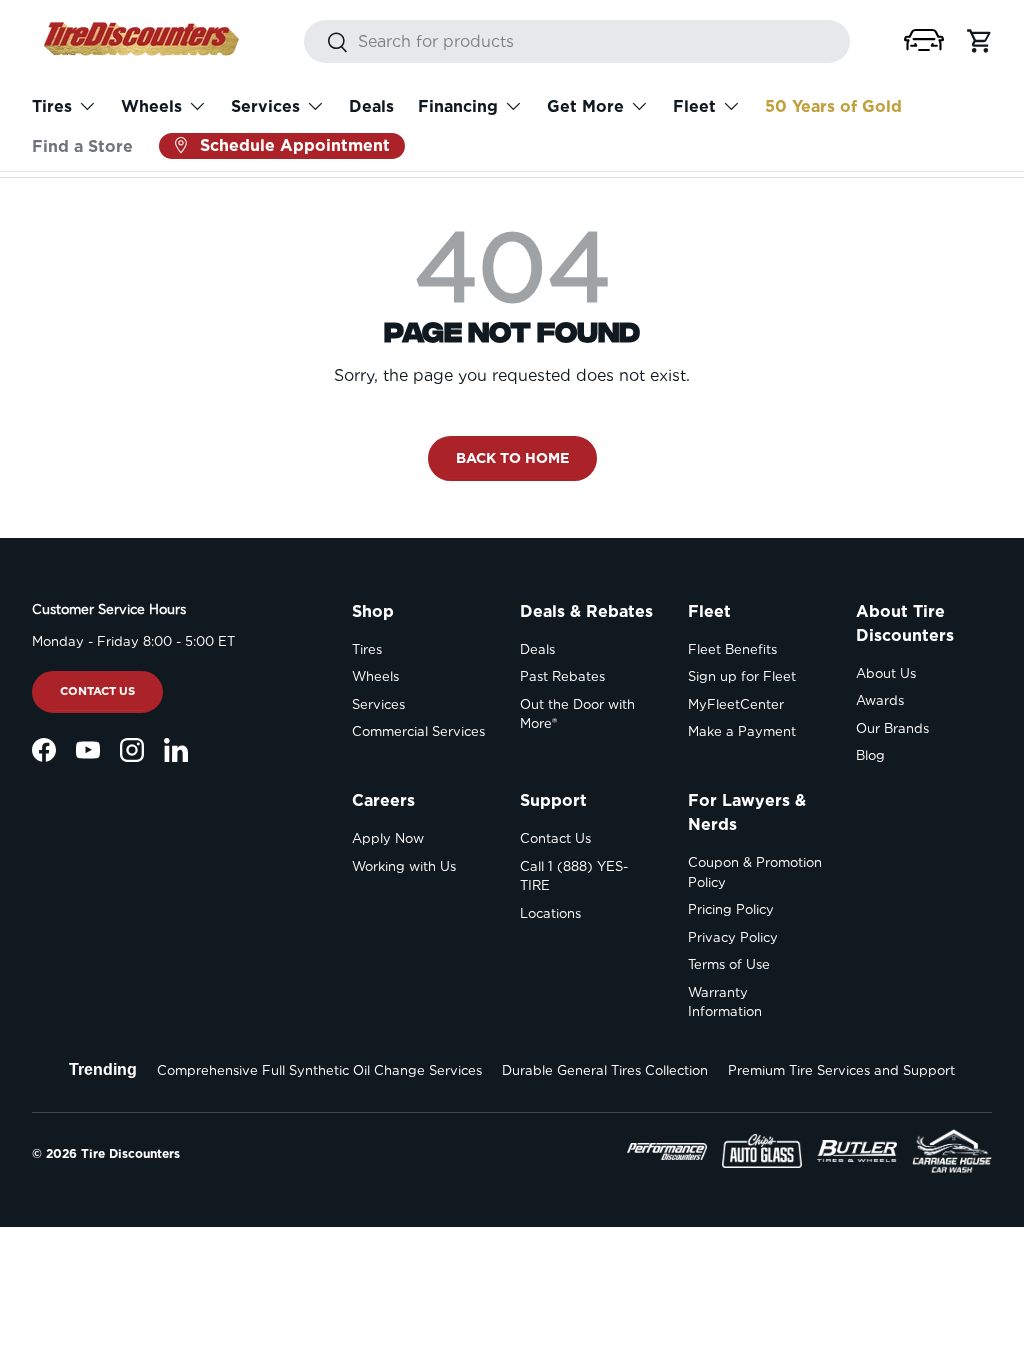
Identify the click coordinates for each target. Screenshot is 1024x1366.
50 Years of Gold (833, 106)
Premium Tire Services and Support (841, 1070)
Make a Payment (742, 731)
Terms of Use (729, 964)
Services (378, 704)
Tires (367, 649)
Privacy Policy (733, 937)
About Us (886, 673)
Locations (550, 913)
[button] (924, 40)
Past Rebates (562, 676)
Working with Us (404, 866)
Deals (371, 106)
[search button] (326, 43)
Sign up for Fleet (742, 676)
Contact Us (97, 691)
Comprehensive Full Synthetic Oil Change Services (319, 1070)
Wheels (375, 676)
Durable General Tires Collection (605, 1070)
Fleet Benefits (732, 649)
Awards (880, 700)
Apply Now (388, 838)
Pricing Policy (731, 909)
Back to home (512, 457)
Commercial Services (418, 731)
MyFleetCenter (736, 704)
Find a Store (82, 146)
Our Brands (892, 728)
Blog (870, 755)
